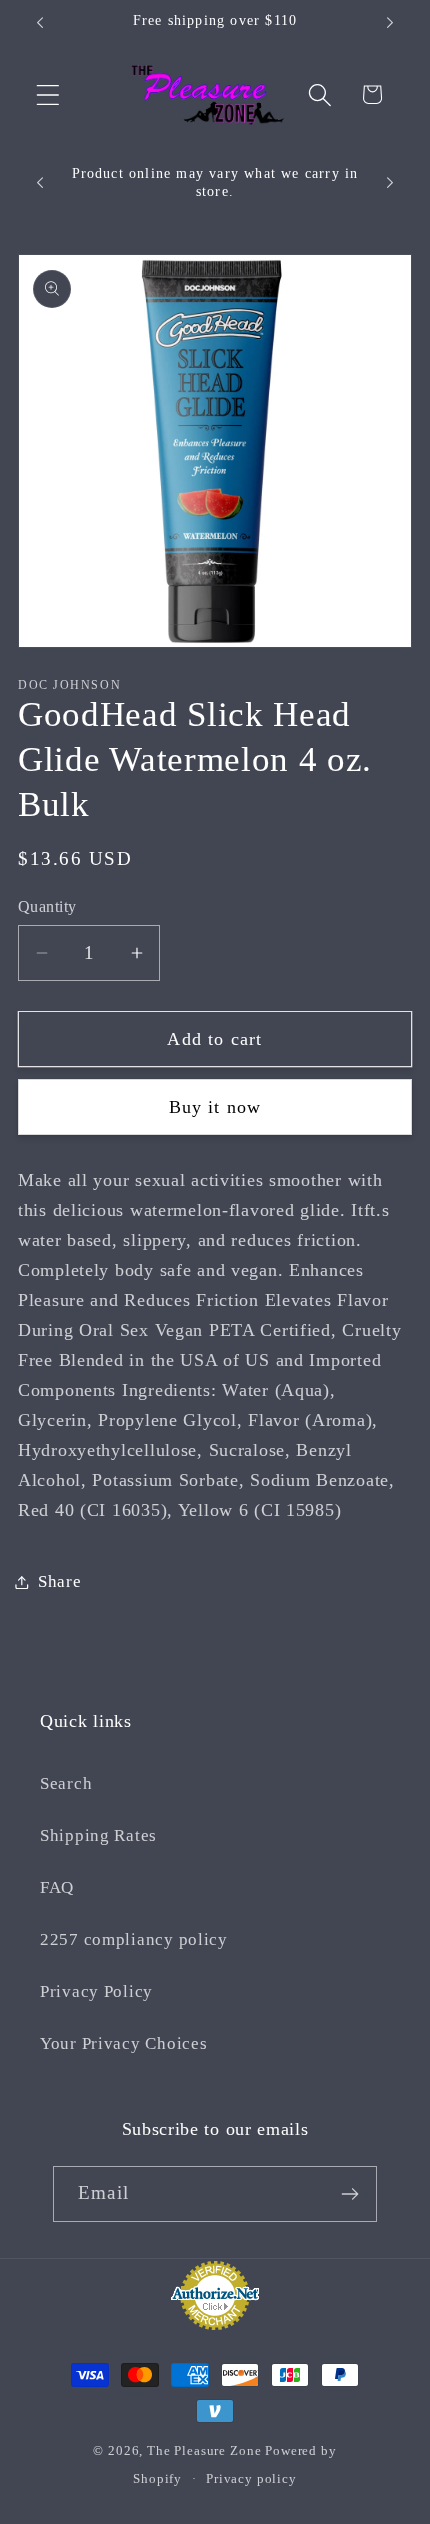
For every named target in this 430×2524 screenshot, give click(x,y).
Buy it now (215, 1107)
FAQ (57, 1887)
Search (66, 1783)
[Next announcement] (390, 23)
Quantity (47, 906)
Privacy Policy (96, 1991)
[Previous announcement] (40, 23)
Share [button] (60, 1581)
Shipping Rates (98, 1835)
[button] (48, 94)
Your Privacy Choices (123, 2043)
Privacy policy (251, 2478)
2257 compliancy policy (134, 1939)
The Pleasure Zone (204, 2450)
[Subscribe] (349, 2194)
